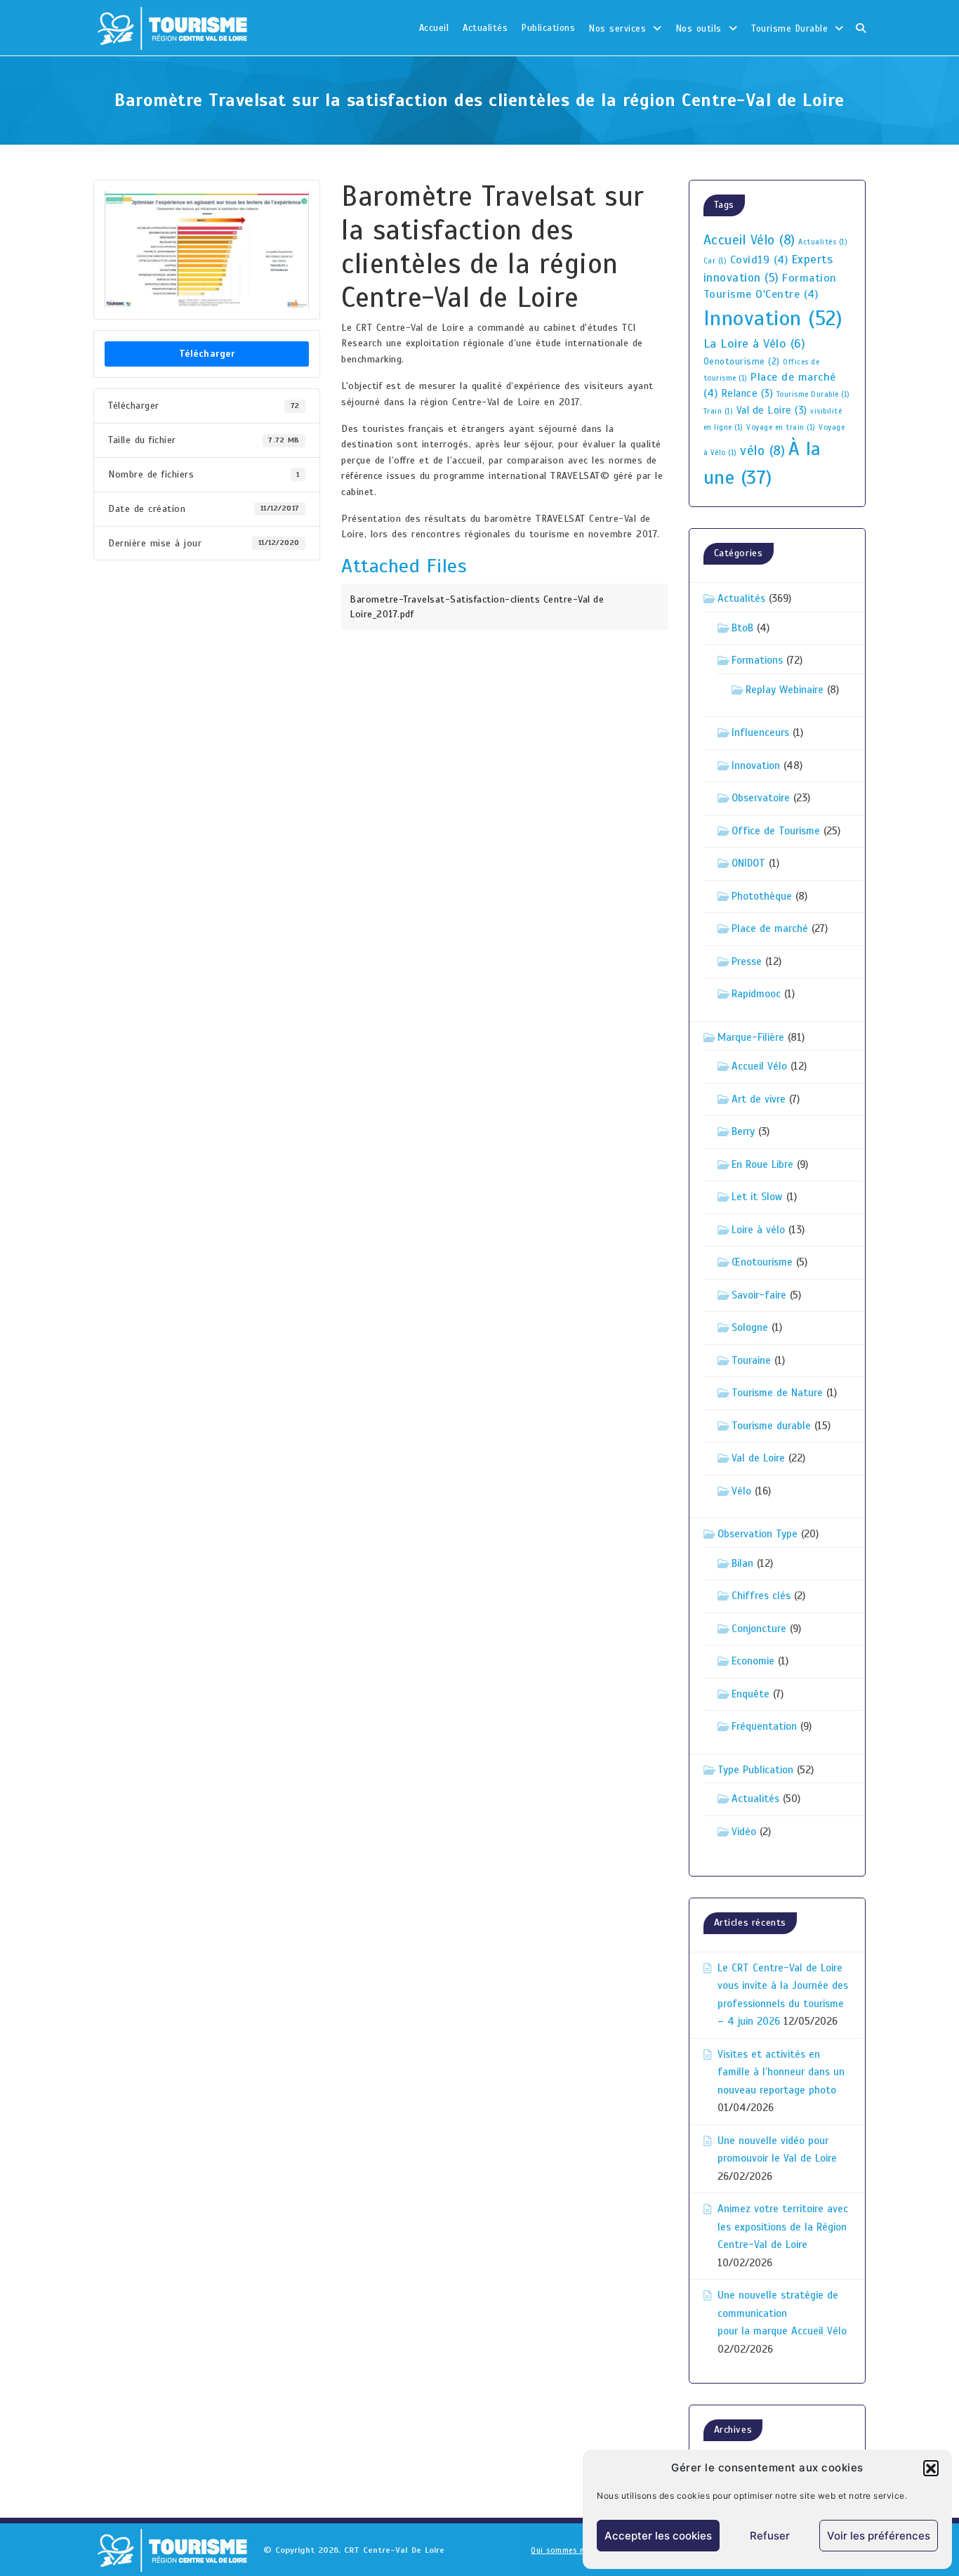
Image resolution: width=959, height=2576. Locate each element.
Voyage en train (781, 427)
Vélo (741, 1491)
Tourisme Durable (789, 29)
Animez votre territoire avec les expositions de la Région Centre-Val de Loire (783, 2227)
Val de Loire (772, 410)
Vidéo (744, 1832)
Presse (747, 961)
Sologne (750, 1327)
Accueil (434, 28)
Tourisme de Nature (777, 1393)
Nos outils (699, 29)
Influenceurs (760, 732)
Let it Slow (757, 1197)
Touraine (751, 1360)
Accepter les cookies (658, 2536)
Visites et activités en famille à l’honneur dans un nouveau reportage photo (781, 2072)
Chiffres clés (761, 1596)
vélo (762, 451)
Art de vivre (759, 1099)
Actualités (485, 28)
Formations (757, 660)
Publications (548, 28)
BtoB (742, 628)
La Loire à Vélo (755, 343)
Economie (753, 1661)
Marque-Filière (751, 1037)
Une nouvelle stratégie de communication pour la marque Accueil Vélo (782, 2313)
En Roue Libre (762, 1164)
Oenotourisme (742, 362)
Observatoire (761, 798)
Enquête (750, 1694)
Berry (743, 1131)
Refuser (770, 2536)
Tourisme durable (771, 1426)
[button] (931, 2468)
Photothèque (762, 896)
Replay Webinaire (785, 690)
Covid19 (759, 260)
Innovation (773, 318)
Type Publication (755, 1770)
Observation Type (758, 1534)
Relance (747, 393)
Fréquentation (764, 1726)
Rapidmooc (756, 994)
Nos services (617, 29)
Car (715, 261)
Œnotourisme (762, 1262)
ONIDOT (748, 863)
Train (719, 411)
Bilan (742, 1563)
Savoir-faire (759, 1295)
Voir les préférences (879, 2536)
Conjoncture (759, 1629)
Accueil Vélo (749, 240)
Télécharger (207, 354)
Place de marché (770, 928)
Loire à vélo (758, 1230)
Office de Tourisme (776, 831)
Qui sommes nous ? (568, 2550)
